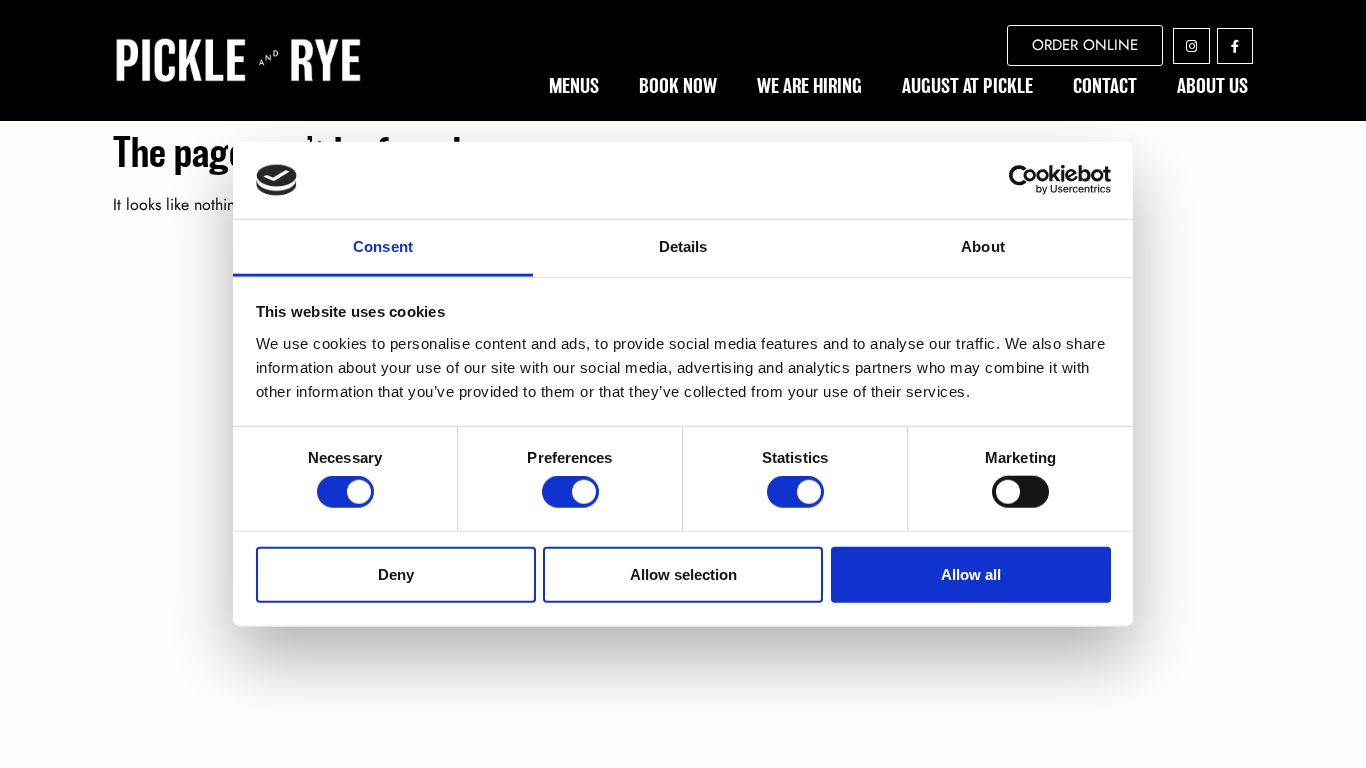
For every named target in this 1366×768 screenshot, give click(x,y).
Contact (1105, 86)
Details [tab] (683, 246)
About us (1212, 86)
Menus (574, 86)
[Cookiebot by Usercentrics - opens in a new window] (1023, 180)
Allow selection (683, 573)
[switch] (570, 492)
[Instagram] (1191, 46)
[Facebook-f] (1235, 46)
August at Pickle (967, 86)
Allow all (971, 573)
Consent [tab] (383, 246)
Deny (396, 573)
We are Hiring (809, 86)
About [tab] (983, 246)
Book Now (678, 86)
